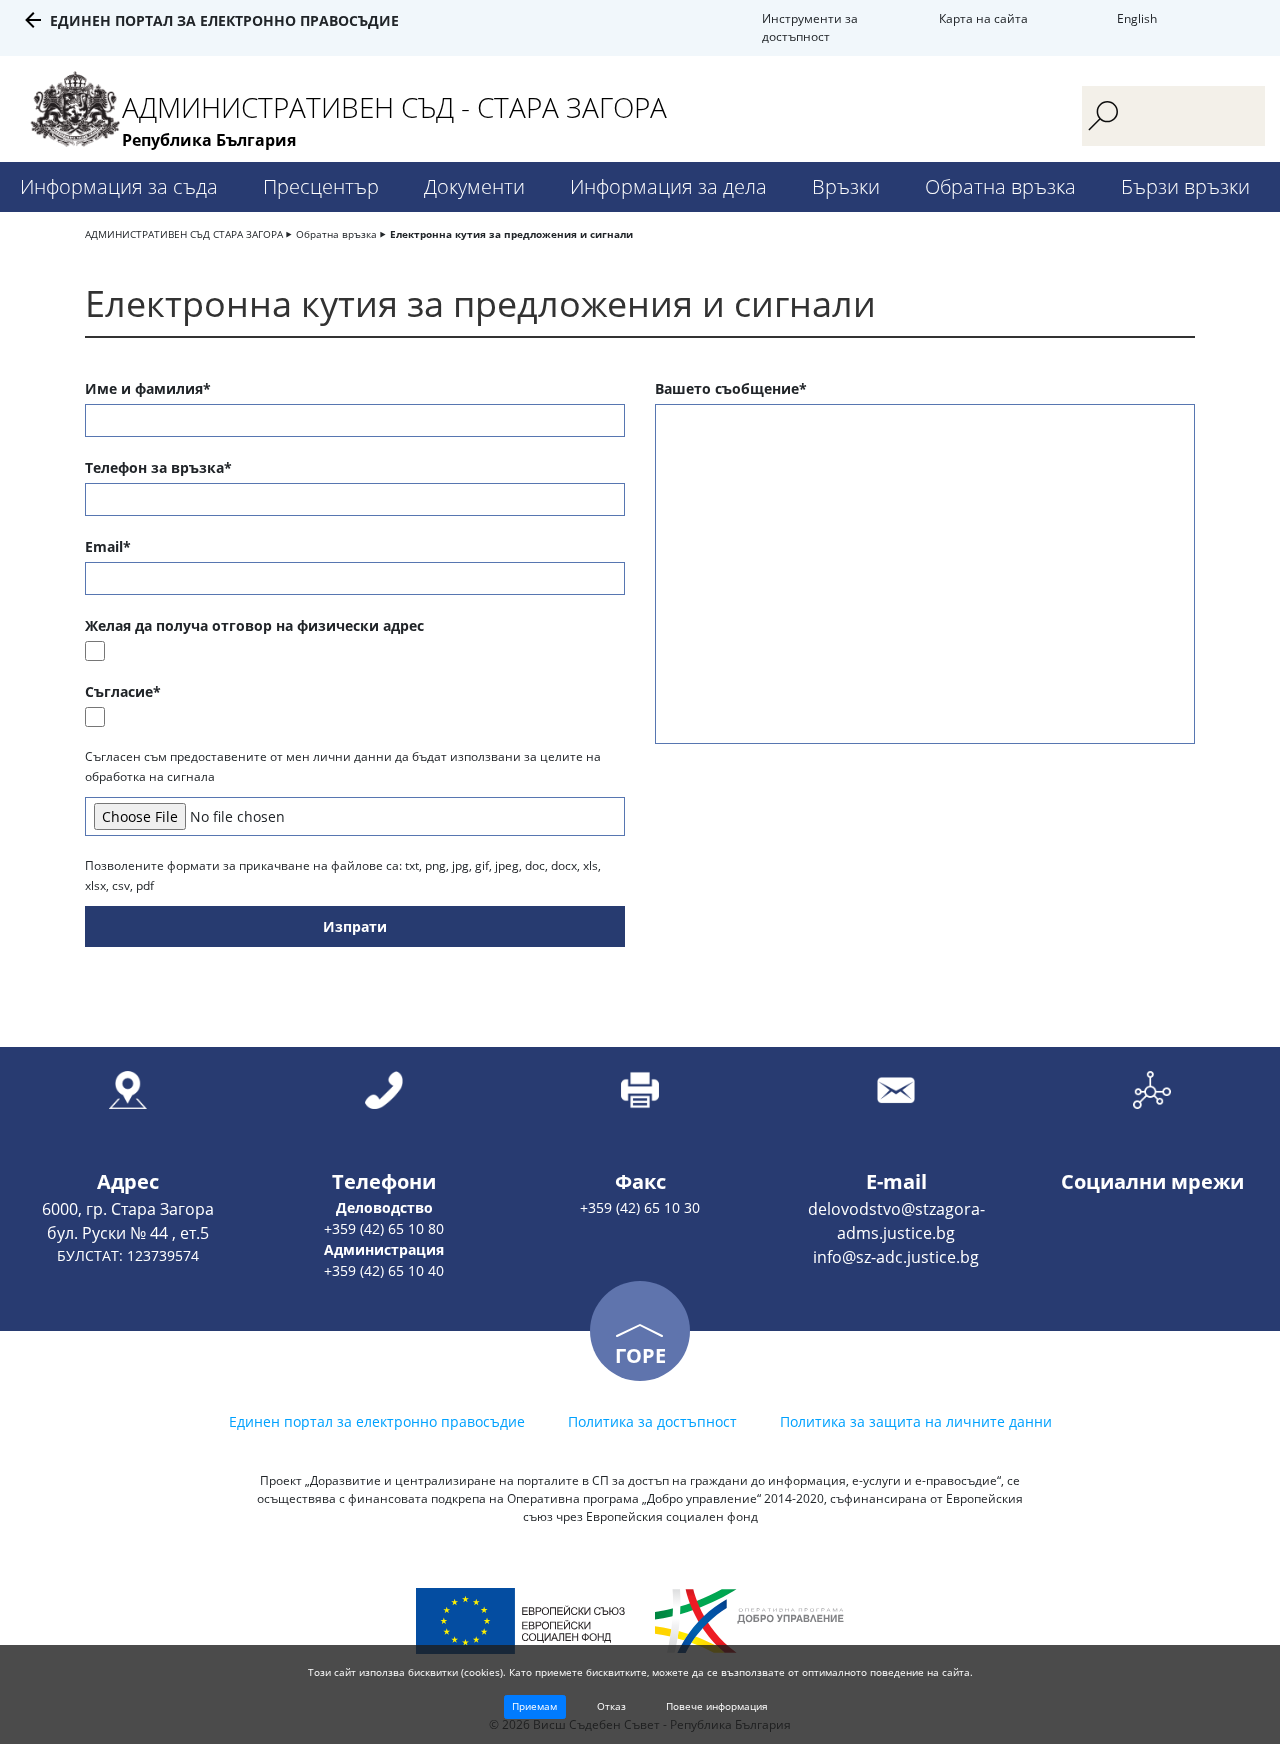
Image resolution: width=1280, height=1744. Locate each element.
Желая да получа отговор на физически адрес (254, 625)
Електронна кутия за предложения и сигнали (511, 234)
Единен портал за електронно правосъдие (224, 20)
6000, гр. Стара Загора (128, 1209)
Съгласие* (123, 691)
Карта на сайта (983, 18)
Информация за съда (119, 186)
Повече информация (717, 1706)
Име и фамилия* (148, 388)
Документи (474, 186)
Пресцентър (321, 186)
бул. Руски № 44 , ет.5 (128, 1233)
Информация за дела (668, 186)
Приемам (534, 1706)
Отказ (611, 1706)
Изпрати (355, 926)
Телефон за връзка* (158, 467)
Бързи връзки (1185, 186)
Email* (108, 546)
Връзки (846, 186)
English (1137, 18)
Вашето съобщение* (731, 388)
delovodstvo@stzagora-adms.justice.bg (896, 1221)
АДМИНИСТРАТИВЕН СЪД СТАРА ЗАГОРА (184, 234)
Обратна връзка (1000, 186)
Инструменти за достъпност (810, 27)
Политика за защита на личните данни (916, 1421)
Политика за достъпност (652, 1421)
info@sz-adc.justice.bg (896, 1257)
